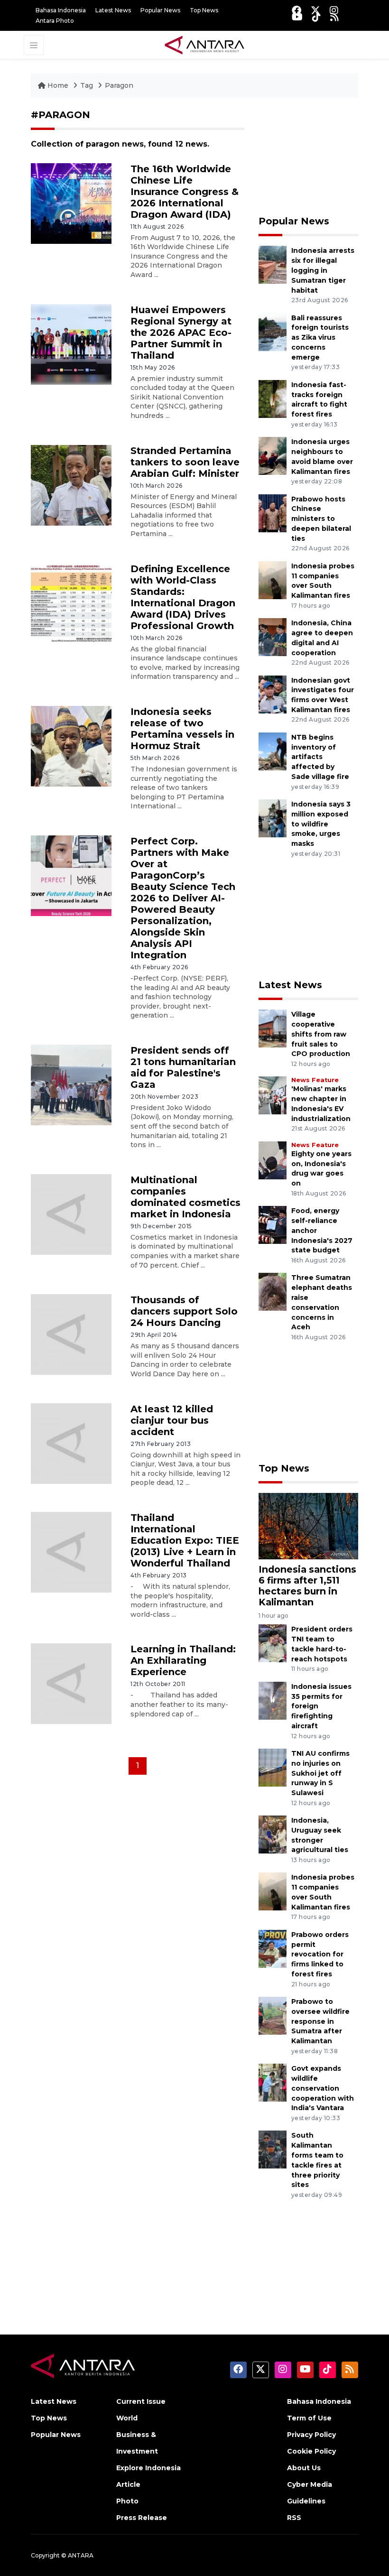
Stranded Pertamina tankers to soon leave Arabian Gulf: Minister (185, 462)
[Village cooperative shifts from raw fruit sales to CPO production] (273, 1028)
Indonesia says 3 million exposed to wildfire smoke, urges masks (321, 824)
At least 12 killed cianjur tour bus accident (172, 1420)
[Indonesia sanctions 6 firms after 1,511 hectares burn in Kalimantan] (308, 1525)
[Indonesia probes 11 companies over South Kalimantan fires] (273, 579)
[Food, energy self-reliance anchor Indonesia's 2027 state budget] (273, 1224)
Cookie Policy (311, 2451)
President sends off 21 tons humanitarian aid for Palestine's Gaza (183, 1067)
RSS (294, 2518)
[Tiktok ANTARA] (316, 17)
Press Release (142, 2518)
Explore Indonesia (148, 2468)
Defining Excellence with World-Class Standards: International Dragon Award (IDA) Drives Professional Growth (183, 597)
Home (58, 85)
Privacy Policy (311, 2435)
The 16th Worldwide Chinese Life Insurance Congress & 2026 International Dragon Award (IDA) (185, 192)
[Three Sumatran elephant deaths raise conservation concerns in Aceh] (273, 1292)
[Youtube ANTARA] (297, 17)
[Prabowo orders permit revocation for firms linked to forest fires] (273, 1948)
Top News (204, 10)
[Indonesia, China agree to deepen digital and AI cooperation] (273, 636)
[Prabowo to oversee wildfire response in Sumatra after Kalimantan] (273, 2015)
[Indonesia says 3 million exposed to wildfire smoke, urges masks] (273, 818)
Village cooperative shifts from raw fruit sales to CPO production (321, 1034)
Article (128, 2484)
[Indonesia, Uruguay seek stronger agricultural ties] (273, 1834)
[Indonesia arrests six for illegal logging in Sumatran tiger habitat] (273, 264)
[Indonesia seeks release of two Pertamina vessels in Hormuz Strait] (71, 746)
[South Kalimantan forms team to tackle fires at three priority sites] (273, 2149)
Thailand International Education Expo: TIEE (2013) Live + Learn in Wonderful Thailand (185, 1540)
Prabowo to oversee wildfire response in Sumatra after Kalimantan (320, 2021)
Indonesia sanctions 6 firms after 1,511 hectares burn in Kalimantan (307, 1586)
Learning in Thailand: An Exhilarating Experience (183, 1660)
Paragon (119, 85)
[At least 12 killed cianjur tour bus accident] (71, 1443)
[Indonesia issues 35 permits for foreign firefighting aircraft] (273, 1700)
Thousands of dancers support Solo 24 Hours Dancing (184, 1311)
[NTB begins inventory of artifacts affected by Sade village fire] (273, 751)
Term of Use (309, 2418)
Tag (87, 85)
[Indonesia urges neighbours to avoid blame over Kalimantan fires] (273, 455)
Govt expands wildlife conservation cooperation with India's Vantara (323, 2088)
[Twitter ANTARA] (315, 10)
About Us (304, 2468)
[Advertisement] (308, 157)
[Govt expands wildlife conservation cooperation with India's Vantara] (273, 2082)
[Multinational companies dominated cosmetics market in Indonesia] (71, 1214)
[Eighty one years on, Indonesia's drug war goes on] (273, 1160)
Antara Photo (55, 21)
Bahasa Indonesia (61, 10)
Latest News (113, 10)
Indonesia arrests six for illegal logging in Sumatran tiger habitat (323, 270)
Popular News (160, 10)
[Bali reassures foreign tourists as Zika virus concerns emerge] (273, 331)
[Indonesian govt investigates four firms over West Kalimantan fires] (273, 694)
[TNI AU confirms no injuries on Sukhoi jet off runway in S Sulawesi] (273, 1767)
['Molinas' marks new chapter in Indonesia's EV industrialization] (273, 1095)
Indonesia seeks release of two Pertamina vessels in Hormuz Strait (182, 729)
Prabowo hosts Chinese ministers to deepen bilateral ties (321, 519)
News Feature (315, 1080)
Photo (127, 2501)
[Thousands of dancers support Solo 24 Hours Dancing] (71, 1334)
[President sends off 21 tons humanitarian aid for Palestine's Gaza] (71, 1084)
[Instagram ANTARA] (334, 10)
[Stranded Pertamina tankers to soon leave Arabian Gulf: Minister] (71, 485)
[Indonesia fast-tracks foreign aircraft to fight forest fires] (273, 398)
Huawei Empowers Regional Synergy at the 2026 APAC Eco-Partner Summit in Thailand (181, 333)
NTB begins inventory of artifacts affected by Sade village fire (320, 757)
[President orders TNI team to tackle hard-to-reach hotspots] (273, 1643)
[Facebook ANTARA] (296, 10)
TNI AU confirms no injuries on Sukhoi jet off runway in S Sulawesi (320, 1773)
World (127, 2418)
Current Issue (141, 2401)
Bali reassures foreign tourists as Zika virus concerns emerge (320, 338)
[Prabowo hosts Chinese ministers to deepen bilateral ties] (273, 513)
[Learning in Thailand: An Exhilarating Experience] (71, 1683)
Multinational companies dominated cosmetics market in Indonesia (185, 1197)
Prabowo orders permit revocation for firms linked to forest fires (320, 1954)
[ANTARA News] (204, 44)
